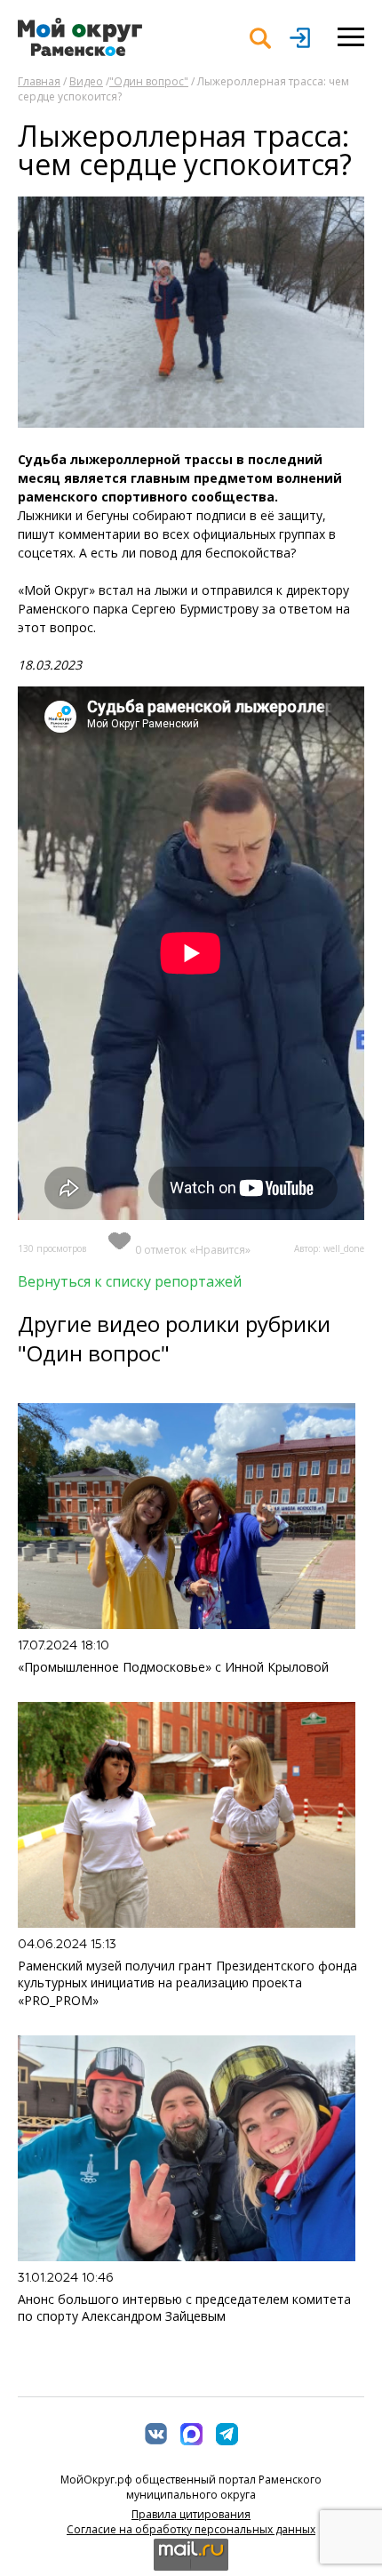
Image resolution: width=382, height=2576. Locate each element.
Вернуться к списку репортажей (130, 1281)
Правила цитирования (191, 2514)
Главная (39, 81)
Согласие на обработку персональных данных (191, 2529)
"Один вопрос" (149, 81)
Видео (86, 81)
